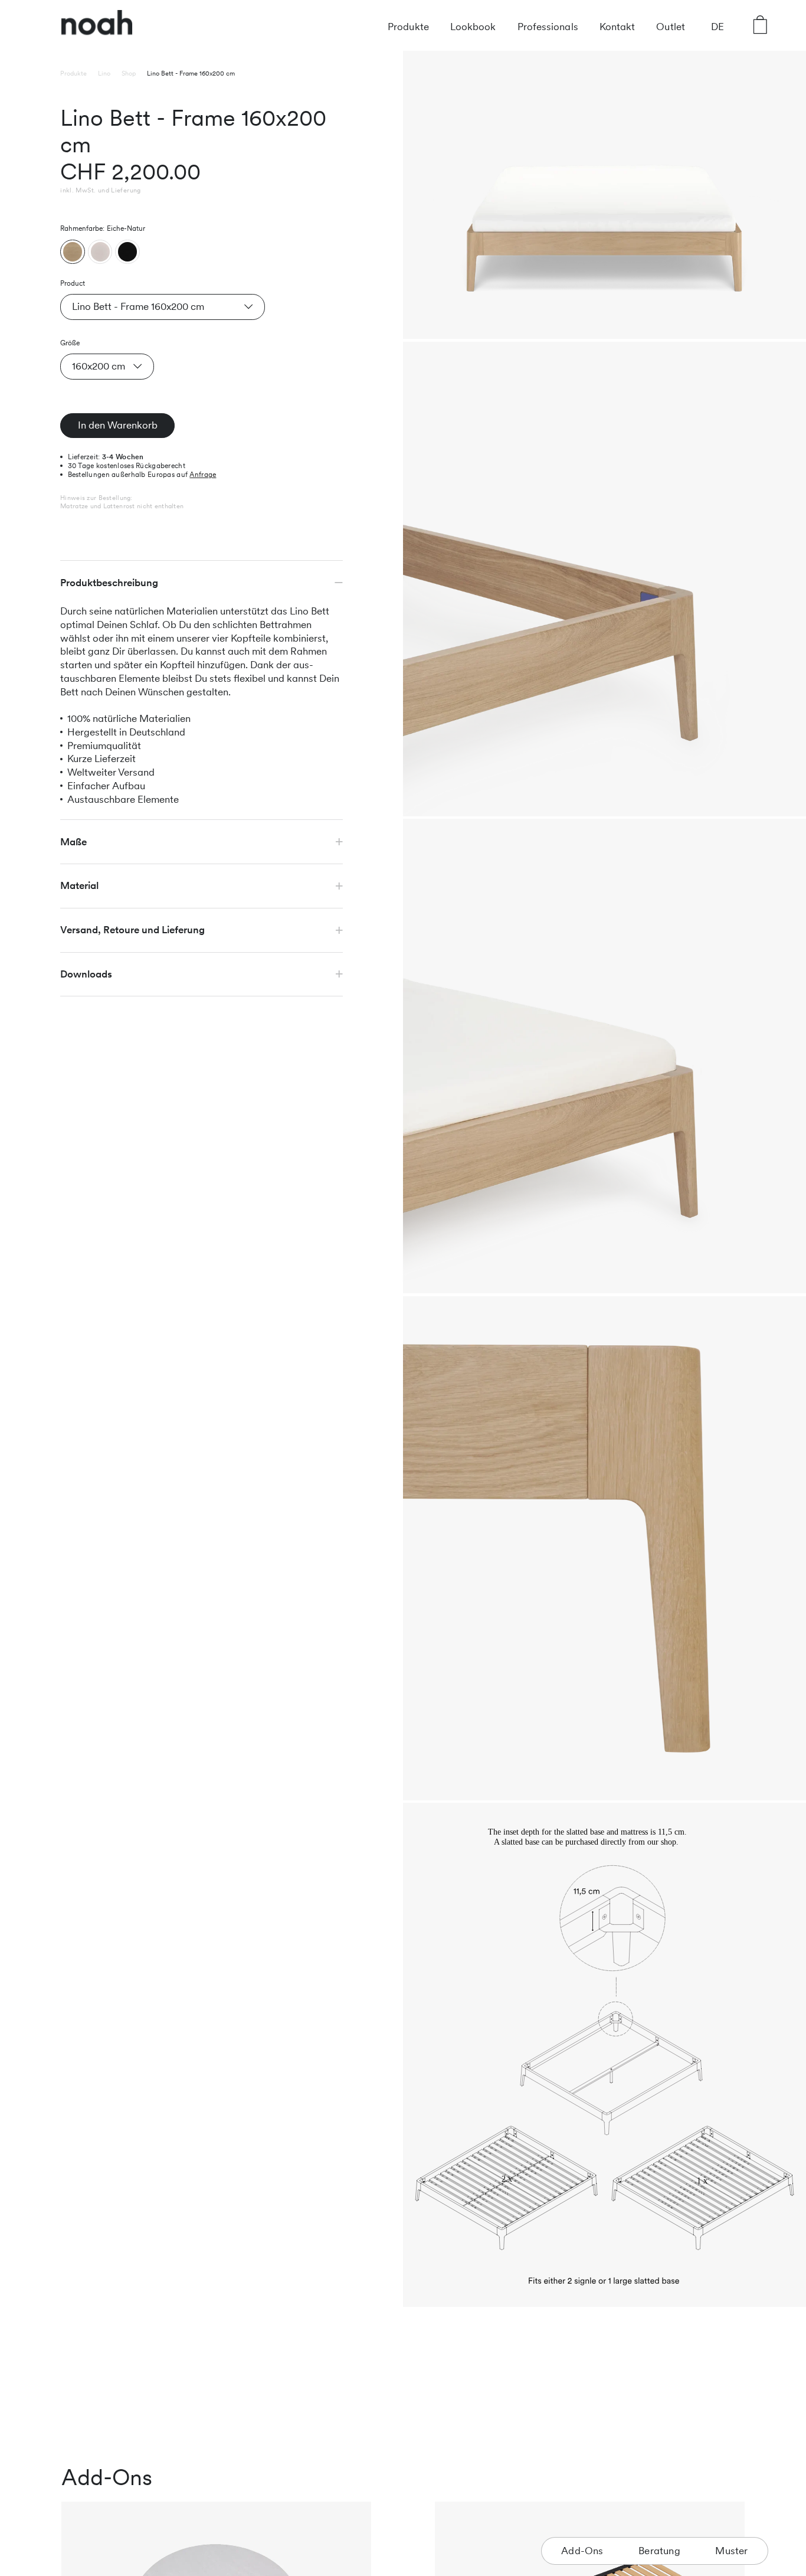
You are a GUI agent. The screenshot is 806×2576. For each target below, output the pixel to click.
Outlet (671, 27)
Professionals (548, 27)
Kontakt (617, 27)
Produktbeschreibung (109, 583)
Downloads (86, 974)
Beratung (659, 2551)
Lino (104, 73)
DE (717, 27)
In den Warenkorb (118, 425)
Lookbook (473, 27)
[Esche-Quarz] (100, 251)
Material (79, 885)
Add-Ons (582, 2551)
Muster (731, 2551)
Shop (129, 73)
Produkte (408, 27)
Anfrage (203, 475)
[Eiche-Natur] (73, 251)
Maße (73, 841)
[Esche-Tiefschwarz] (127, 251)
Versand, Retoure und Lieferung (132, 930)
